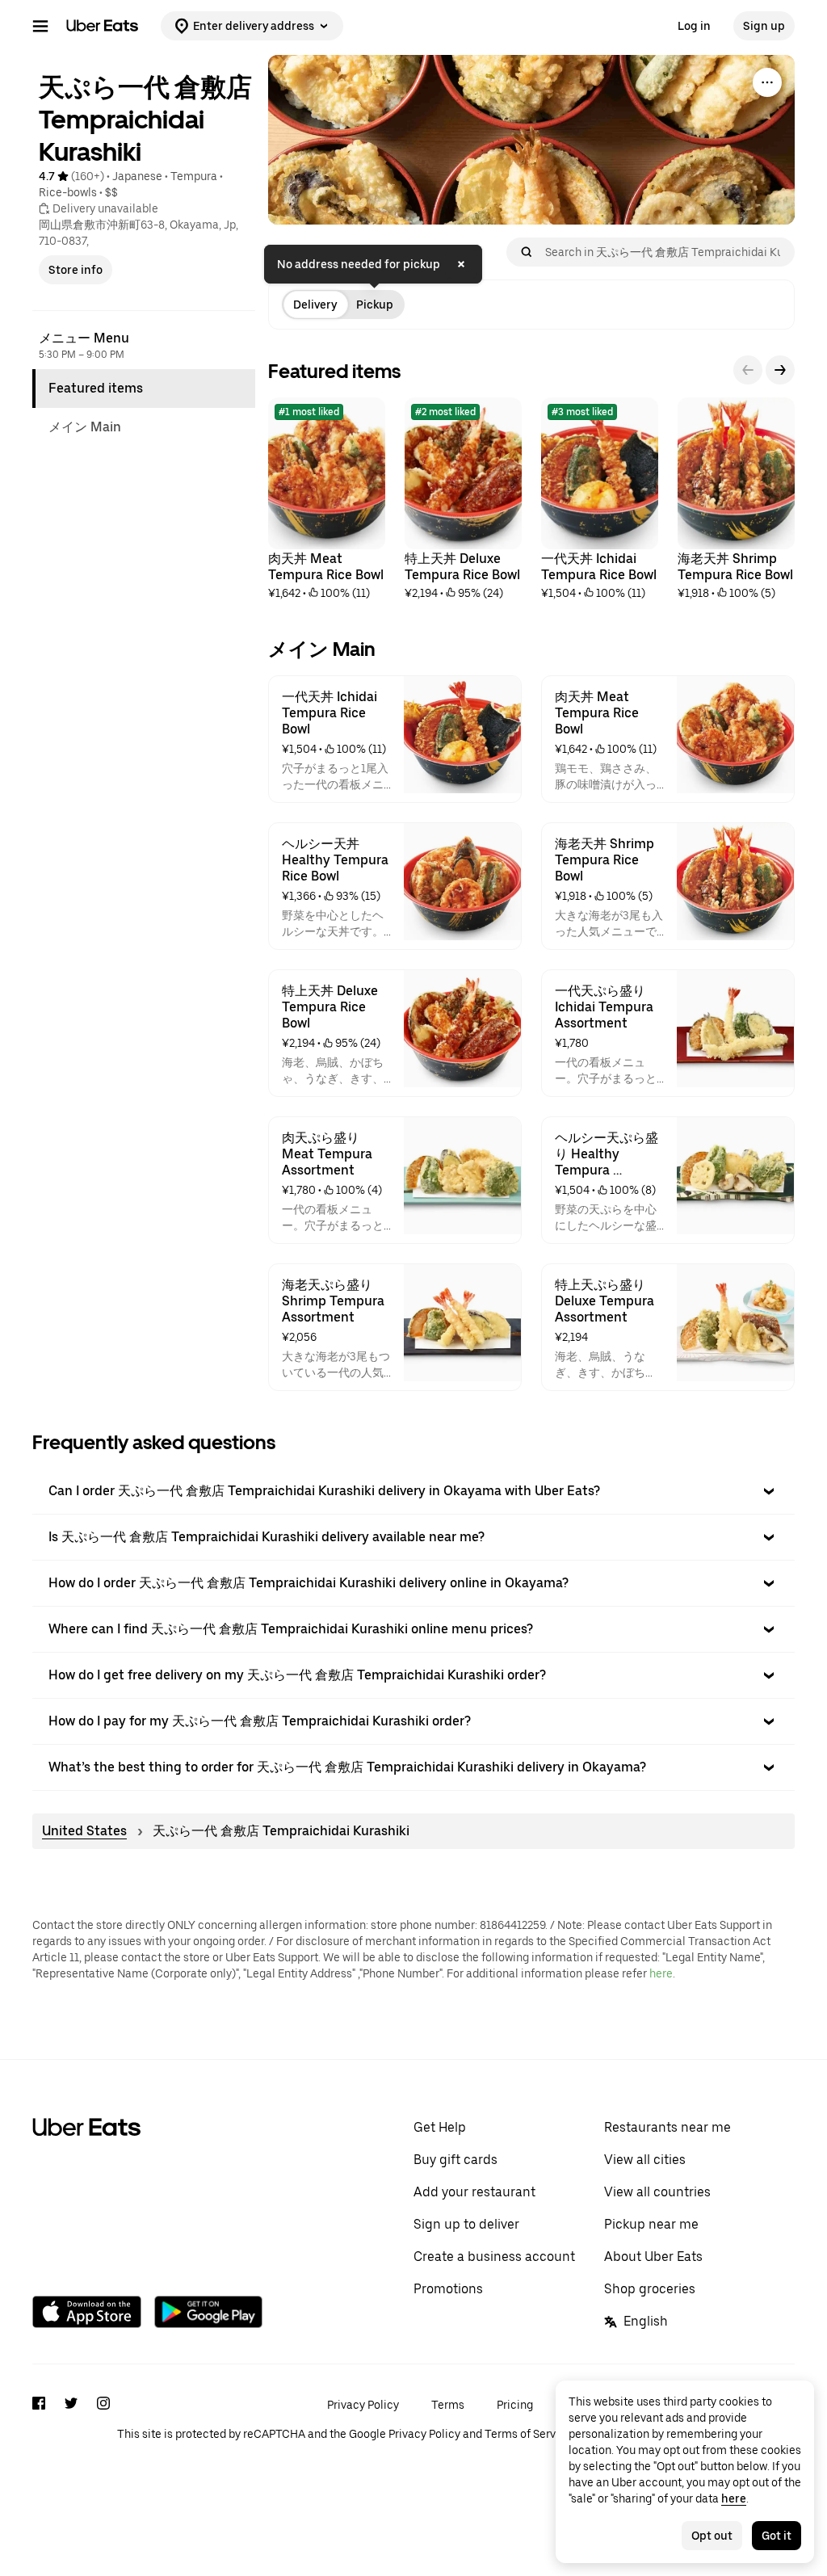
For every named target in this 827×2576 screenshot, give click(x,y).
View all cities (645, 2160)
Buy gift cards (455, 2160)
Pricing (515, 2405)
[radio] (315, 305)
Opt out (712, 2536)
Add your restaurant (474, 2192)
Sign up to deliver (466, 2224)
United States (84, 1831)
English (646, 2321)
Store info (76, 270)
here (661, 1973)
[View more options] (767, 82)
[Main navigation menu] (40, 26)
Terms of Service (528, 2434)
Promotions (448, 2289)
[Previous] (748, 370)
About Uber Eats (653, 2257)
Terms (448, 2405)
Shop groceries (650, 2289)
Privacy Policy (363, 2405)
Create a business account (494, 2257)
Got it (777, 2536)
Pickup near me (651, 2224)
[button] (413, 1491)
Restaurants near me (667, 2127)
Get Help (440, 2127)
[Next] (780, 370)
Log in (694, 26)
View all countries (657, 2192)
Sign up (764, 26)
